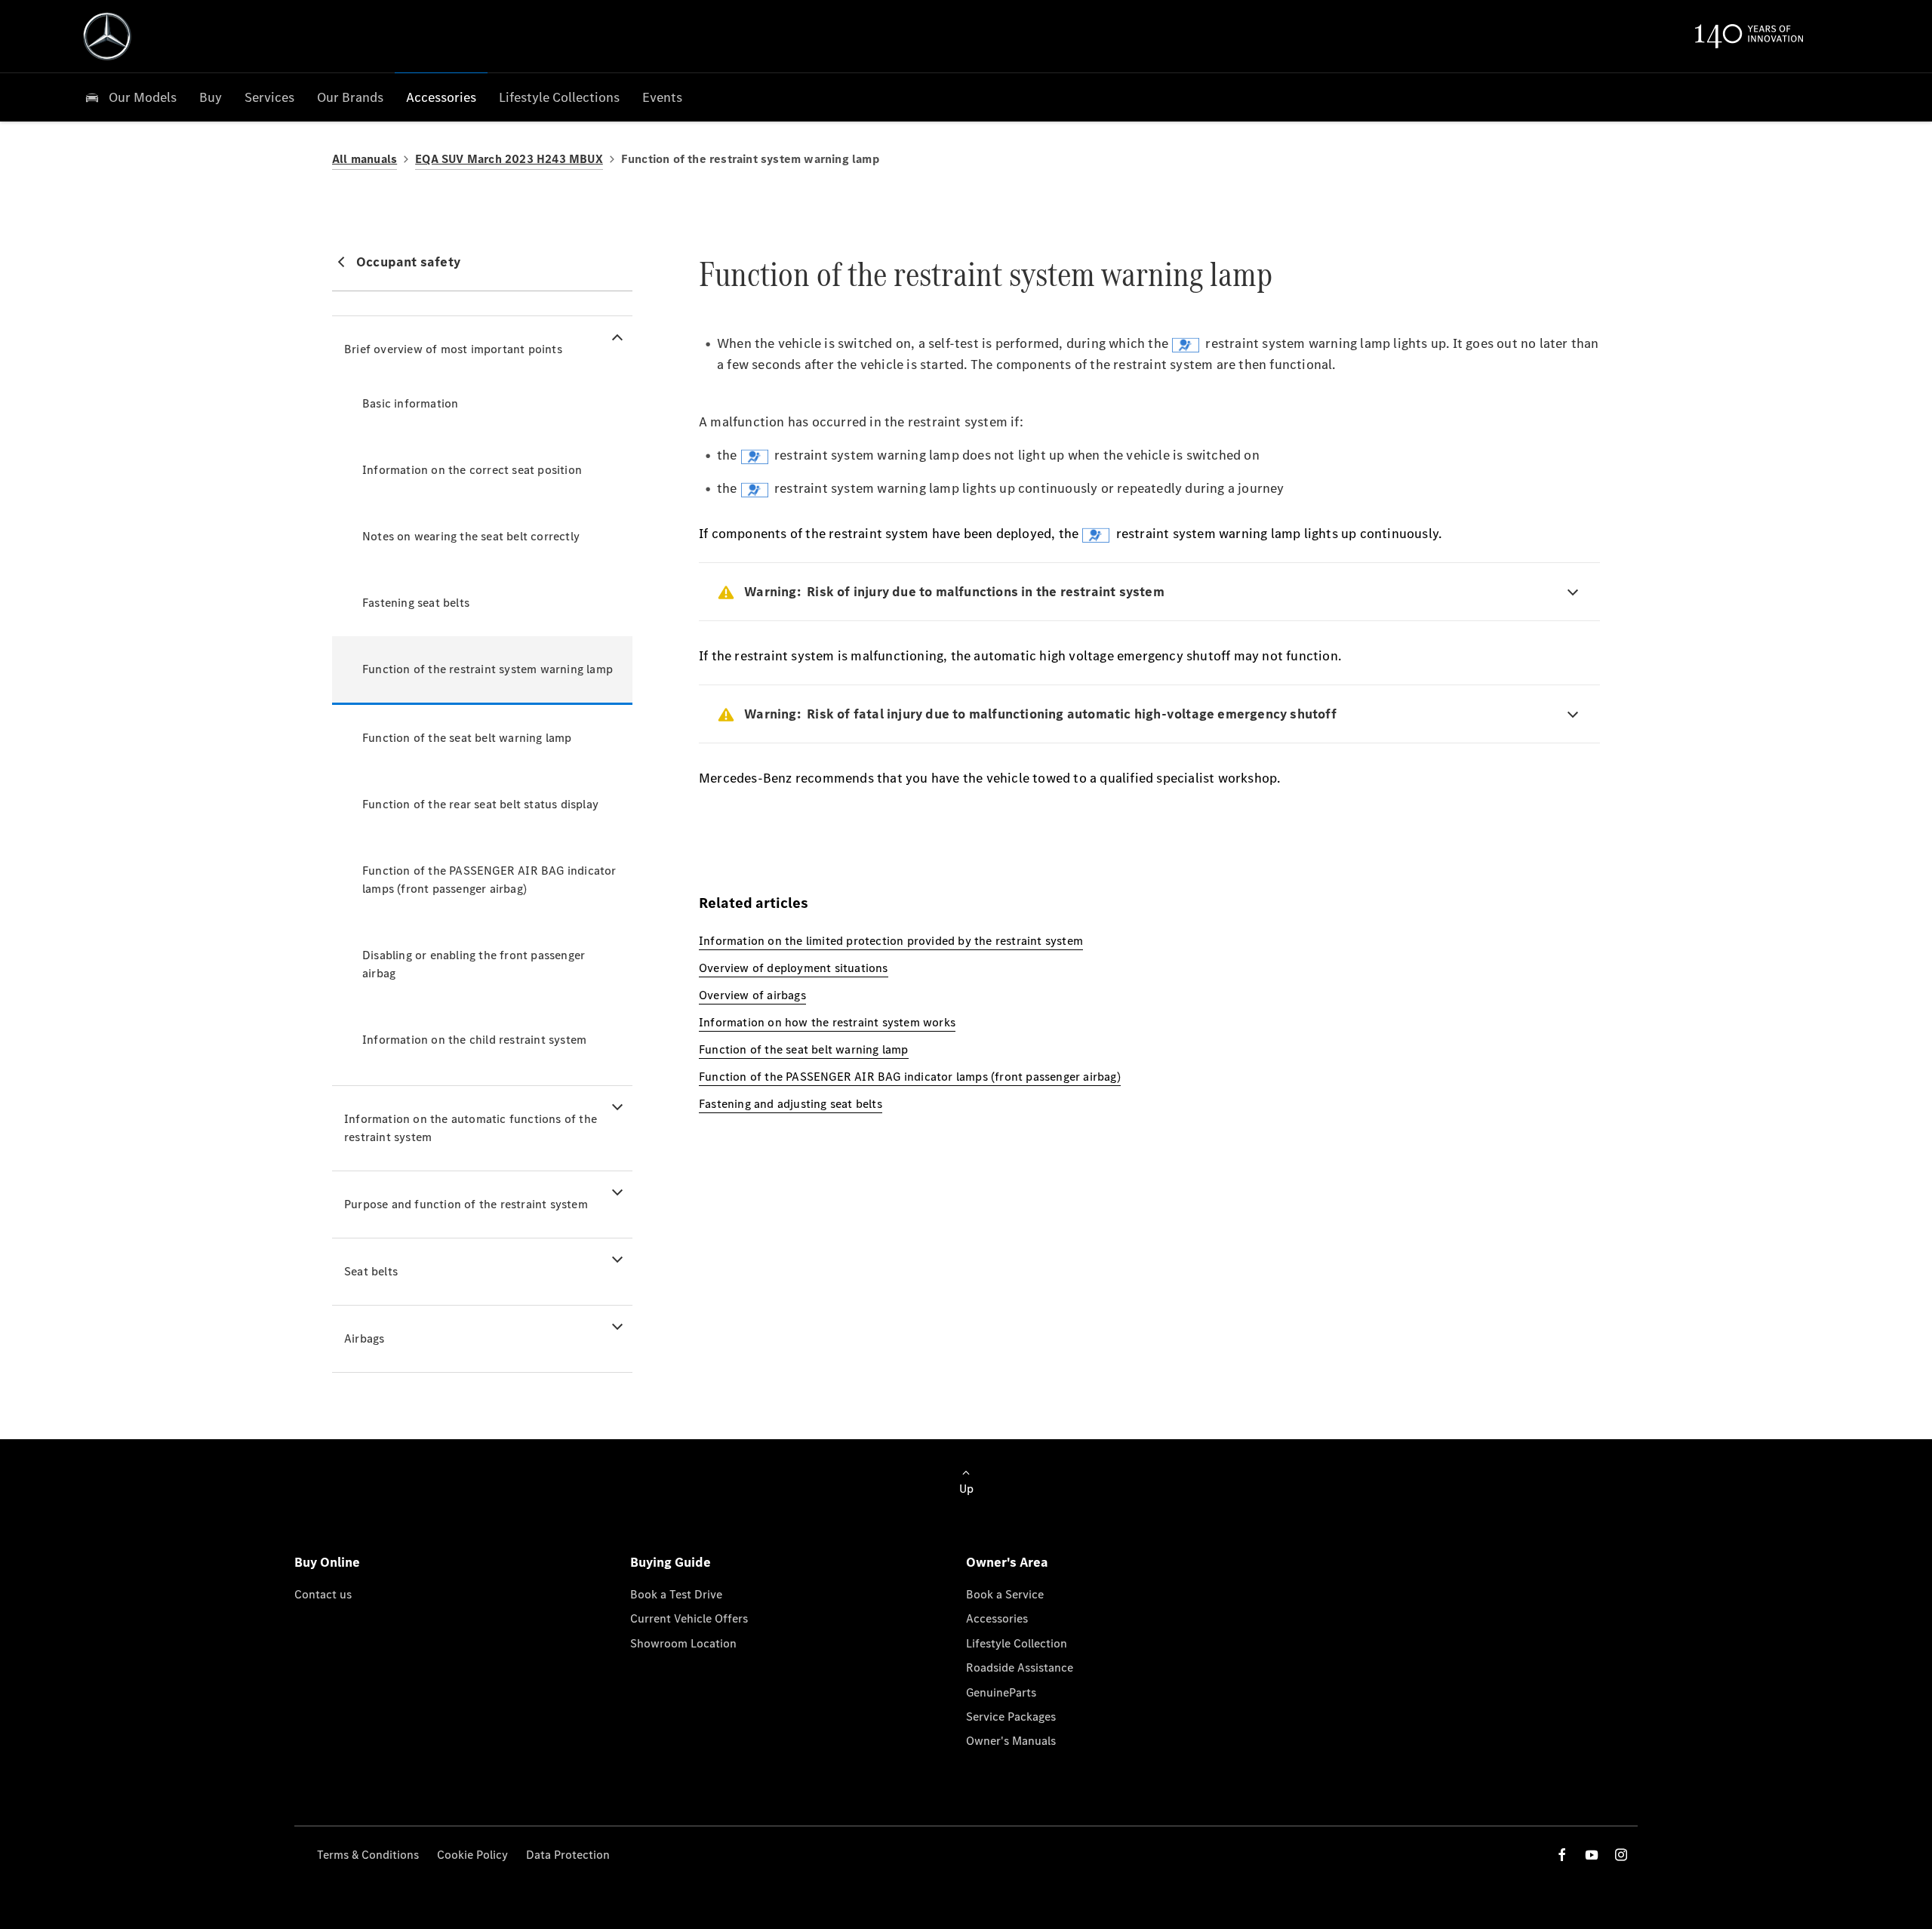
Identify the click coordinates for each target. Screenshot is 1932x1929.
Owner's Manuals (1011, 1741)
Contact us (323, 1594)
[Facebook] (1562, 1855)
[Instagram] (1621, 1855)
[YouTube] (1592, 1855)
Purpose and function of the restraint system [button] (466, 1204)
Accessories (997, 1618)
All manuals (365, 159)
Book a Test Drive (676, 1594)
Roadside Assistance (1020, 1667)
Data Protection (568, 1855)
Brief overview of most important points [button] (453, 349)
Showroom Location (683, 1643)
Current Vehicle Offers (689, 1618)
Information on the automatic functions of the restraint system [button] (471, 1128)
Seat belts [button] (371, 1271)
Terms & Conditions (368, 1855)
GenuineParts (1001, 1692)
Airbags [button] (364, 1338)
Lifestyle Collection (1017, 1643)
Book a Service (1005, 1594)
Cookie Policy (472, 1855)
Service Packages (1011, 1717)
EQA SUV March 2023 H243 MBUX (509, 159)
